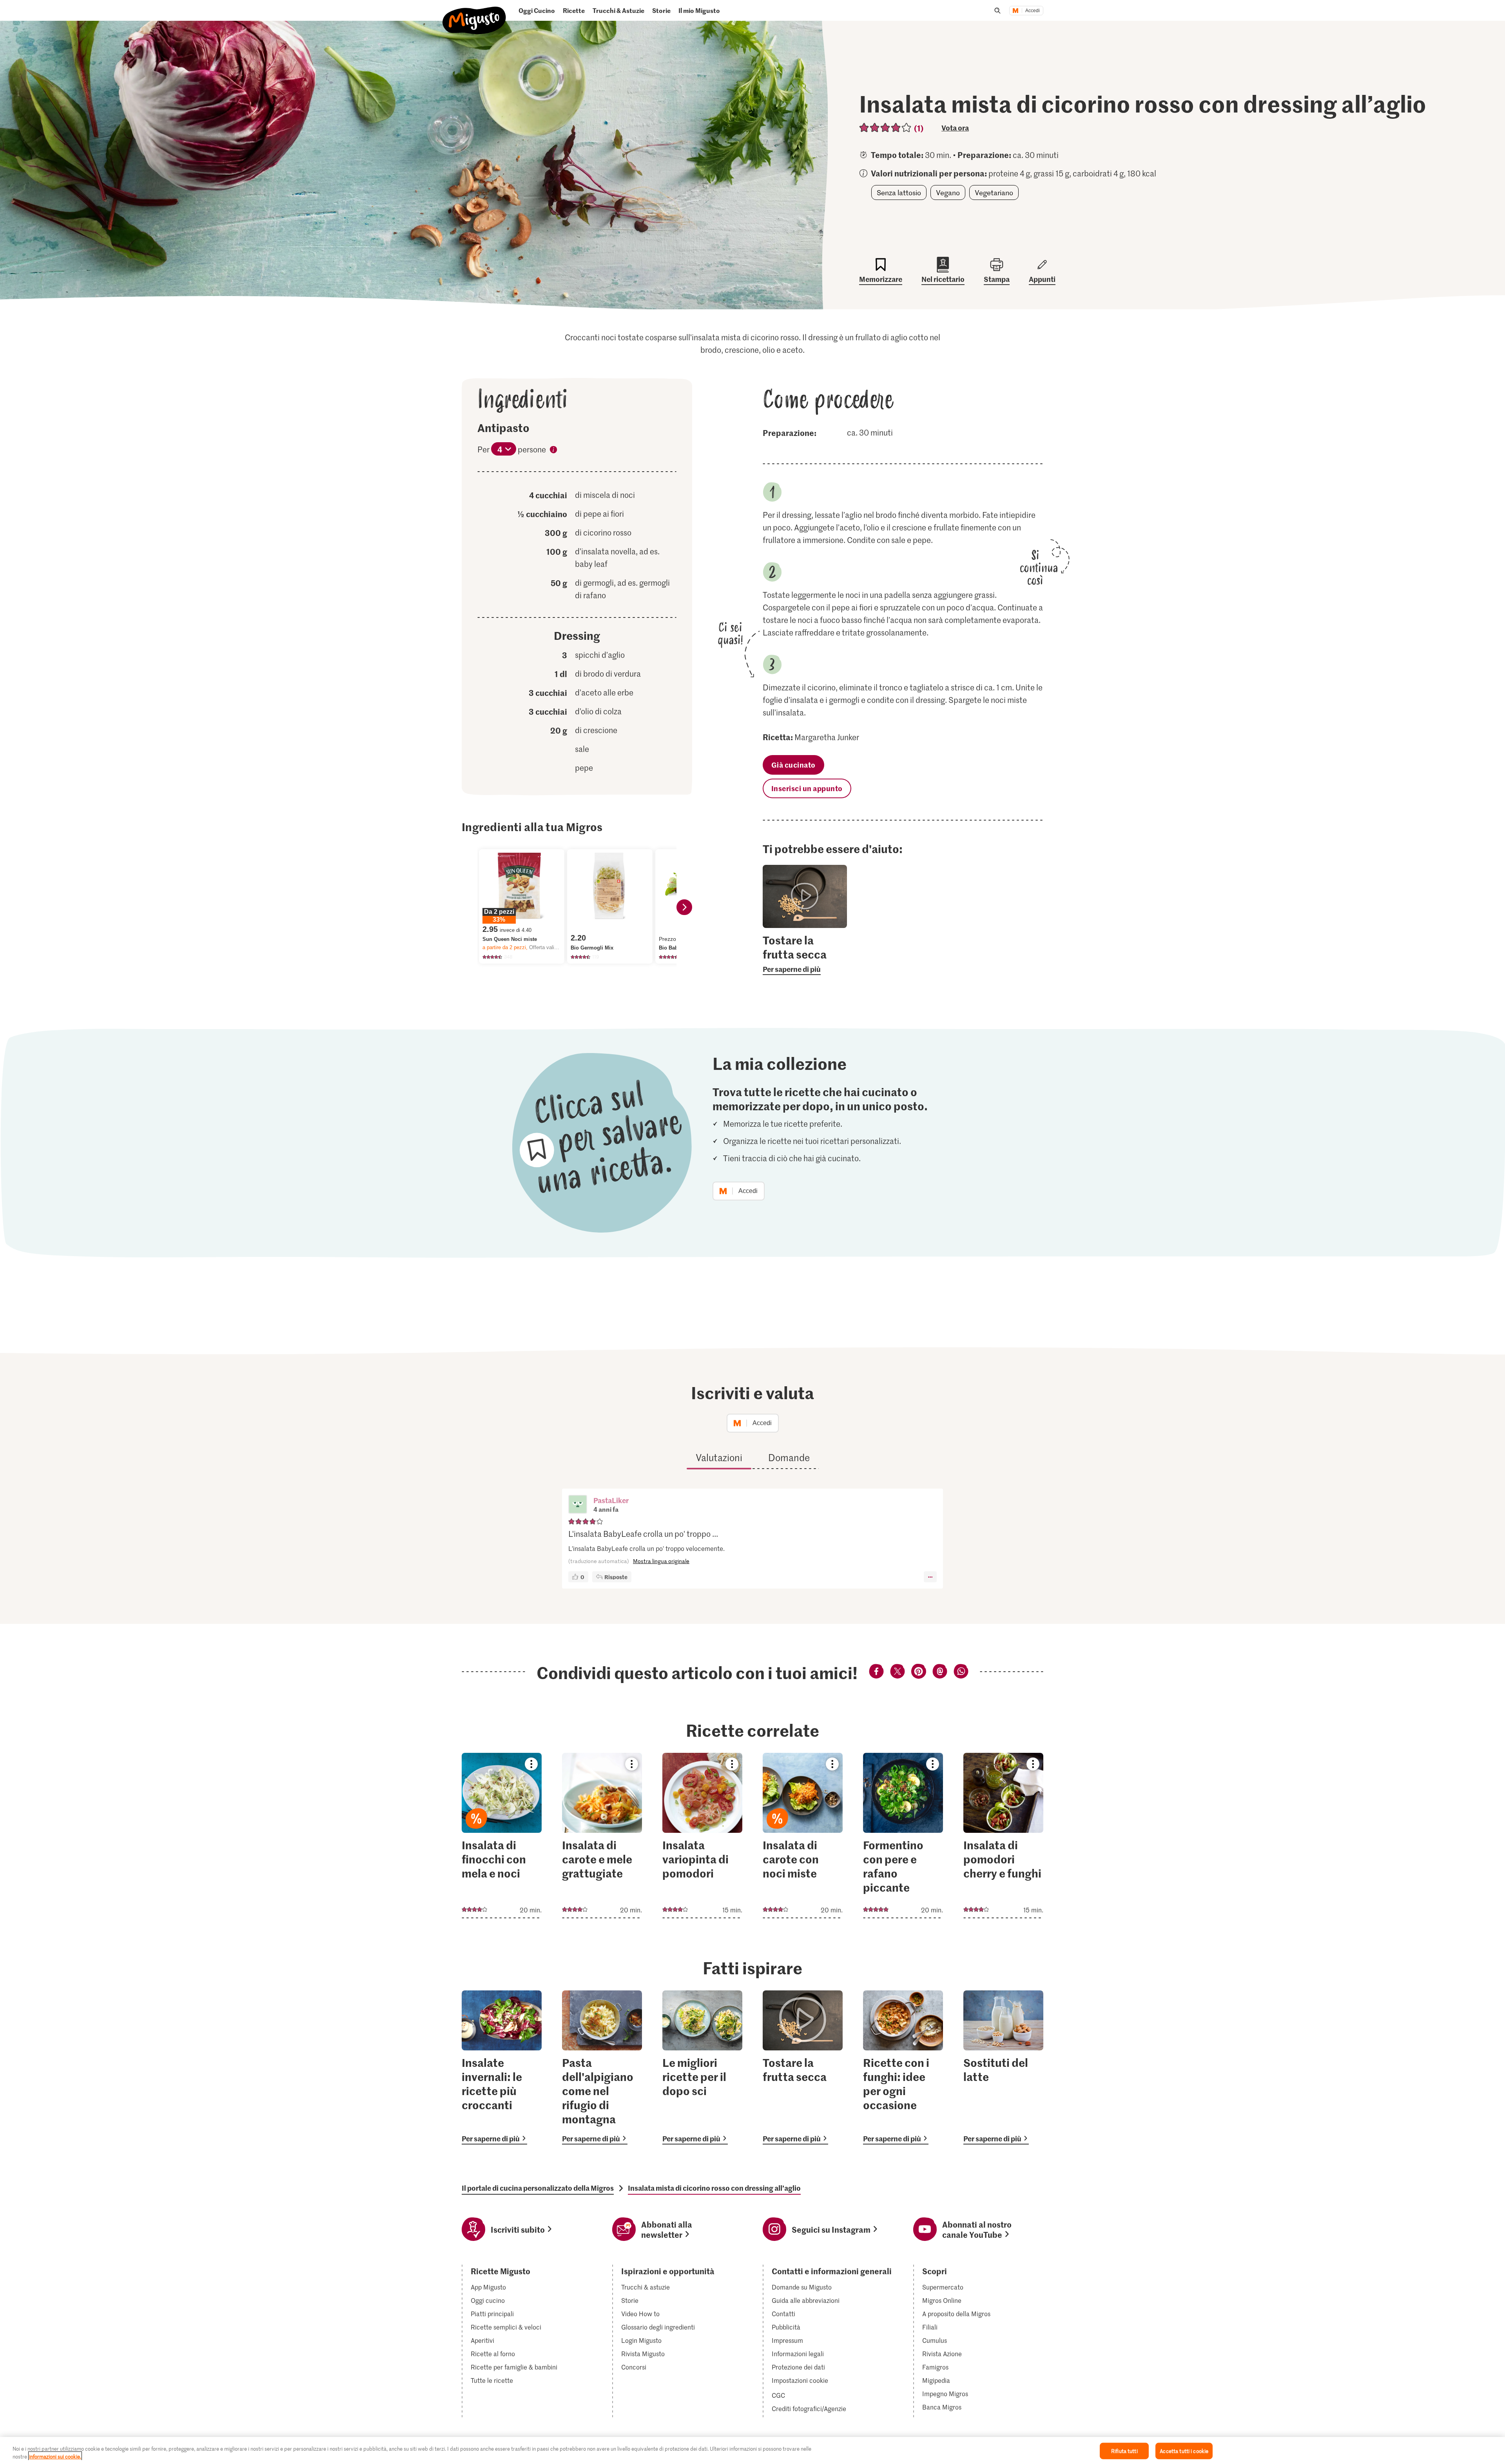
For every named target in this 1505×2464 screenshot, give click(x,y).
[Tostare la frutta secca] (803, 2067)
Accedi (1033, 11)
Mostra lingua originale (661, 1561)
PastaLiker (611, 1500)
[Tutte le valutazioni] (886, 128)
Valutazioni (719, 1457)
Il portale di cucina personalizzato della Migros (538, 2188)
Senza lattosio (899, 192)
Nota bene (553, 451)
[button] (578, 1505)
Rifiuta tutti (1124, 2451)
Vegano (948, 192)
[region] (752, 2450)
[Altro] (930, 1577)
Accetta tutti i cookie (1184, 2451)
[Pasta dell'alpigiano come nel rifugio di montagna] (602, 2067)
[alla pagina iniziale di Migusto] (474, 14)
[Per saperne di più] (805, 954)
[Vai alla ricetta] (502, 1836)
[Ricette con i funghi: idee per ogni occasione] (903, 2067)
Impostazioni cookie (800, 2380)
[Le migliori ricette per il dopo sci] (702, 2067)
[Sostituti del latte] (1003, 2067)
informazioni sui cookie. (55, 2456)
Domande (789, 1457)
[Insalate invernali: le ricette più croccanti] (502, 2067)
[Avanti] (684, 907)
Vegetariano (994, 192)
